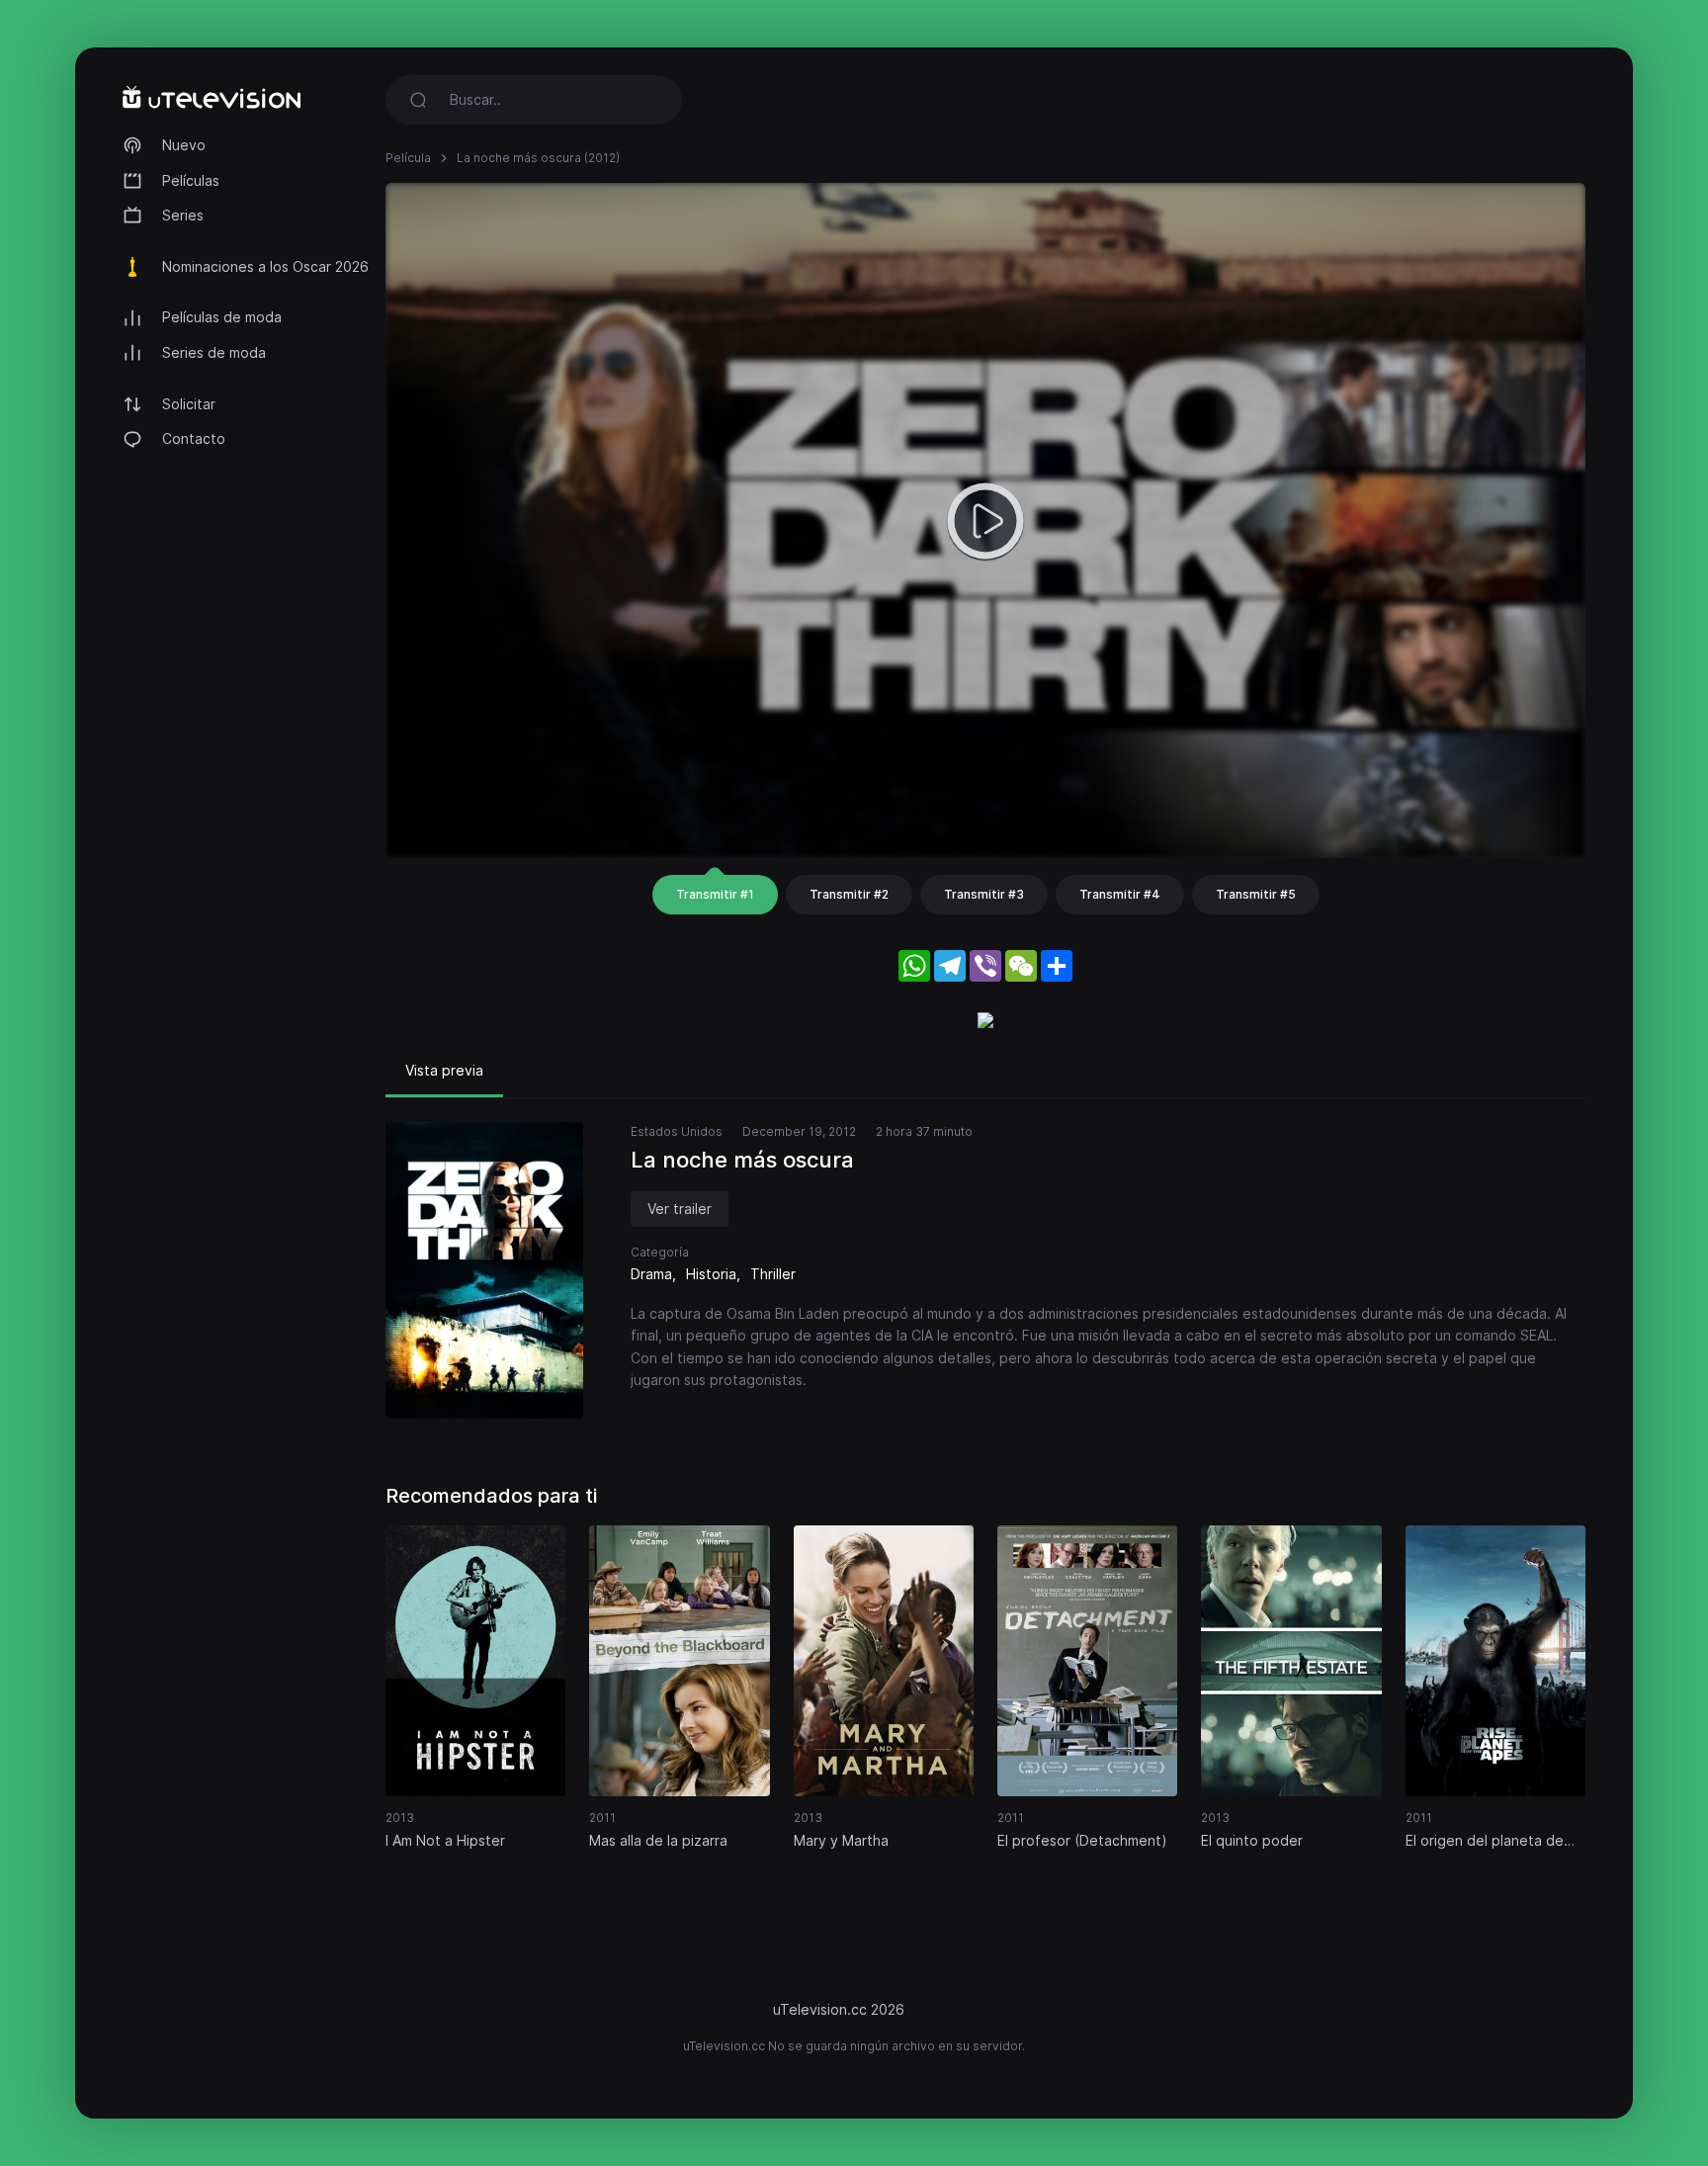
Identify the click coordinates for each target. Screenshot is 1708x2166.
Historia (711, 1274)
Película (408, 158)
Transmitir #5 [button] (1256, 894)
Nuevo (184, 145)
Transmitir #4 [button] (1120, 894)
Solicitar (189, 404)
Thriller (773, 1274)
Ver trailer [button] (680, 1209)
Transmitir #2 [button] (849, 894)
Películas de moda (222, 317)
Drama (651, 1274)
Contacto (194, 438)
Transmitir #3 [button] (984, 894)
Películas (191, 180)
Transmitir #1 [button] (715, 894)
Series (183, 215)
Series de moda (214, 352)
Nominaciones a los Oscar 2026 (265, 266)
